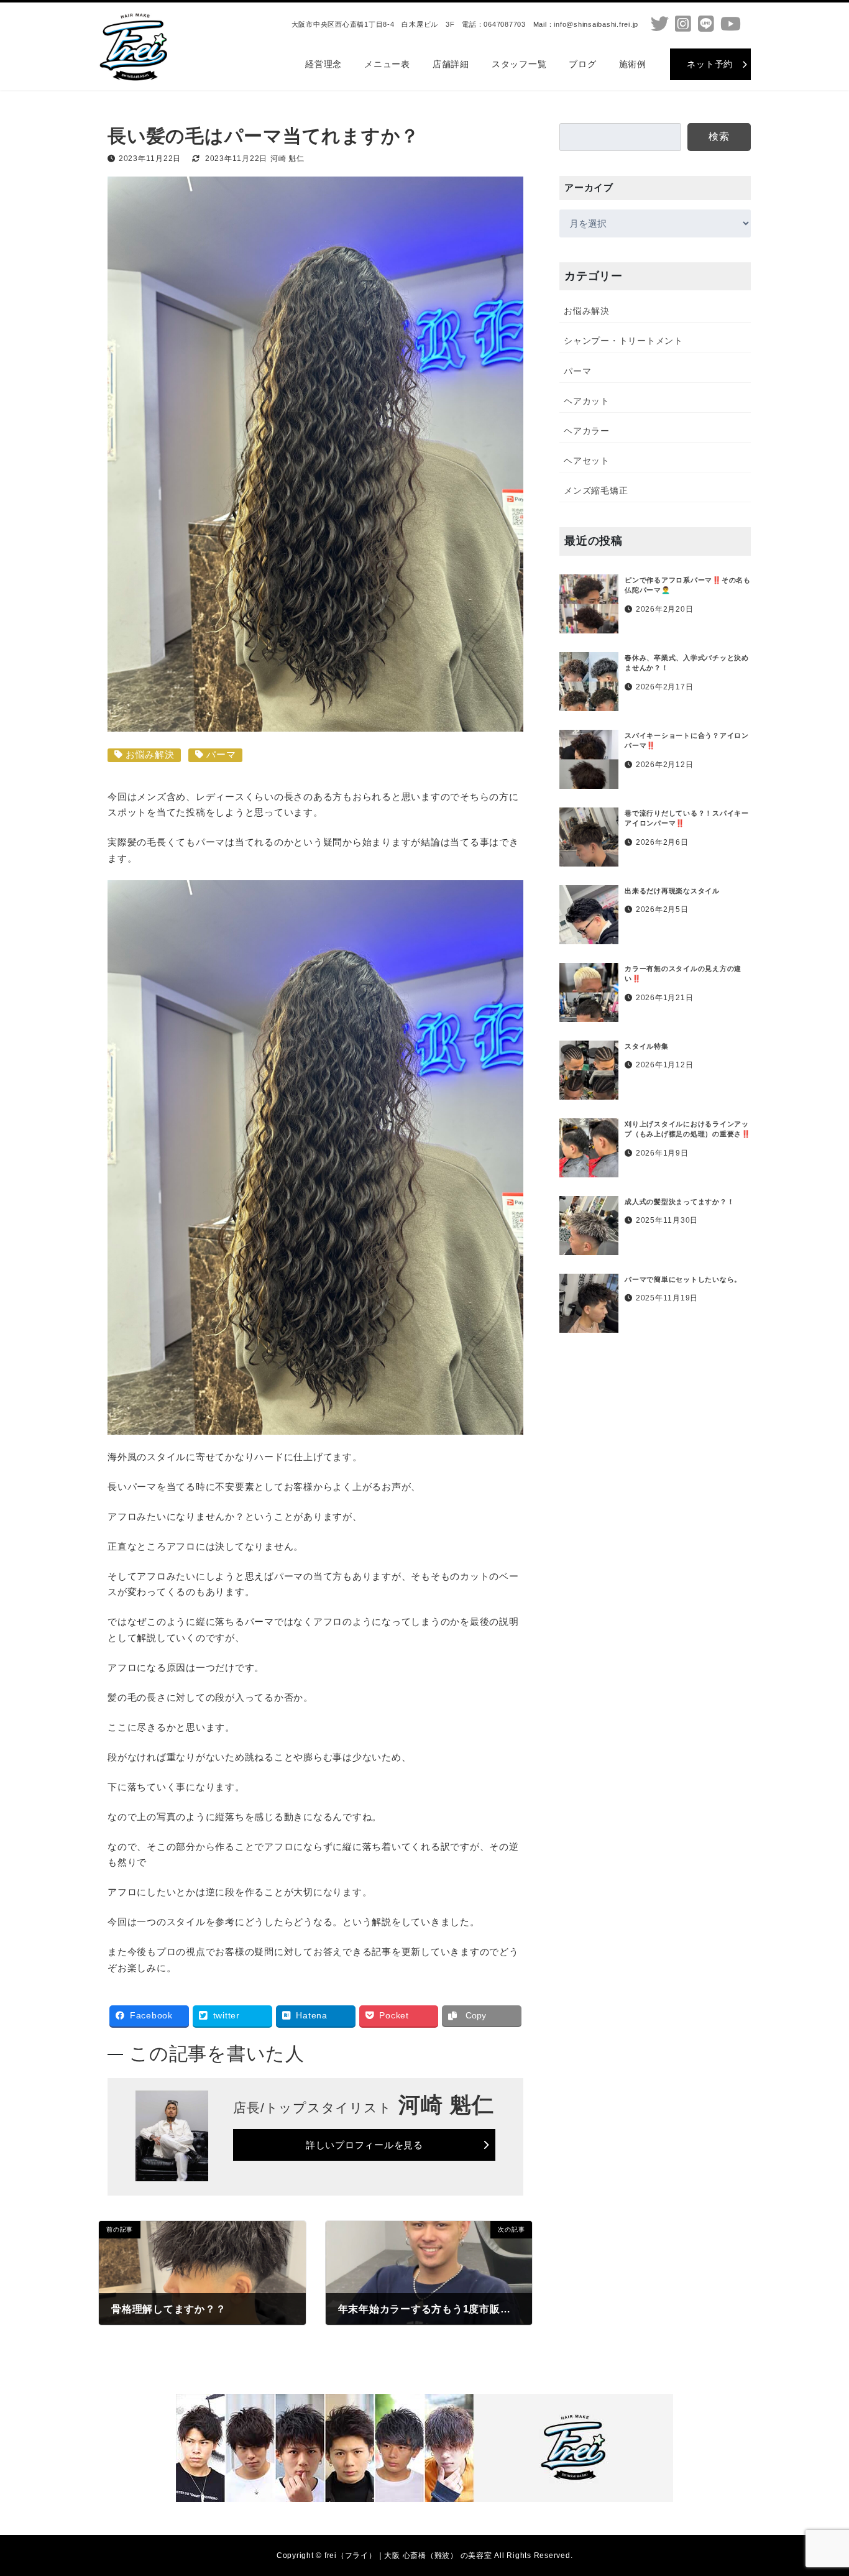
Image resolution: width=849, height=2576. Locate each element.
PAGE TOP (818, 2487)
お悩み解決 (150, 754)
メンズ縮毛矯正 (596, 490)
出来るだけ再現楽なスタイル (672, 891)
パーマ (221, 754)
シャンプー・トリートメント (623, 341)
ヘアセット (587, 461)
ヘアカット (587, 401)
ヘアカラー (587, 431)
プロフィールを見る (365, 2145)
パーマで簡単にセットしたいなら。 (683, 1279)
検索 (720, 136)
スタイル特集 (647, 1046)
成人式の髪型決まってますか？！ (679, 1202)
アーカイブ (589, 187)
